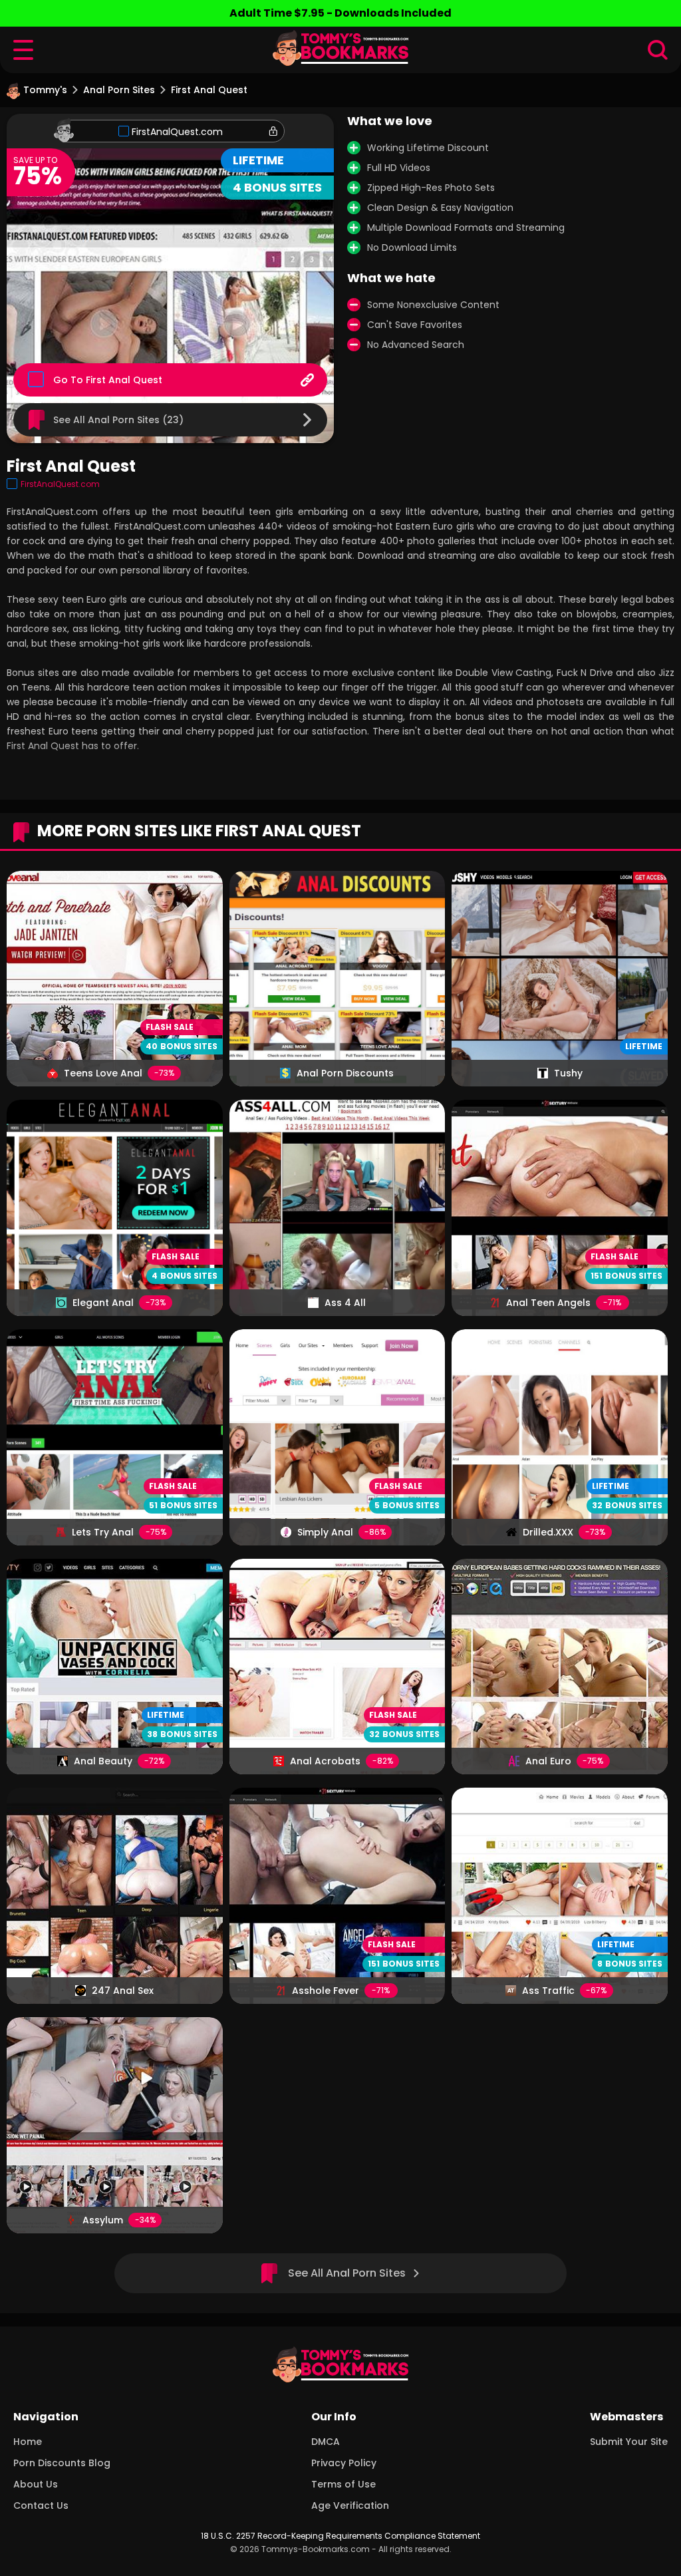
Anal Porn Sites (119, 90)
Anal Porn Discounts (345, 1073)
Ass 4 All (345, 1303)
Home (28, 2442)
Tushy (568, 1073)
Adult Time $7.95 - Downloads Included (340, 13)
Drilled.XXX (548, 1532)
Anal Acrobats (325, 1761)
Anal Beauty (103, 1761)
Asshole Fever (326, 1991)
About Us (36, 2484)
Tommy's (45, 90)
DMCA (326, 2442)
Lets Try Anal (103, 1532)
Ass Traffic (548, 1991)
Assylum (103, 2220)
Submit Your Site (629, 2442)
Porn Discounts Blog (62, 2463)
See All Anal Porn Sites (347, 2273)
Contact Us (41, 2505)
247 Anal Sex (123, 1991)
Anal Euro (548, 1761)
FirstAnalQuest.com (177, 132)
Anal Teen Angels (548, 1303)
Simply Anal (325, 1532)
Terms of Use (343, 2484)
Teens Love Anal (103, 1073)
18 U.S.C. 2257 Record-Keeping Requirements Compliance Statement (340, 2536)
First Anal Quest (124, 380)
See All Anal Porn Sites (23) (118, 420)
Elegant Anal (103, 1303)
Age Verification (350, 2505)
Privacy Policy (344, 2463)
